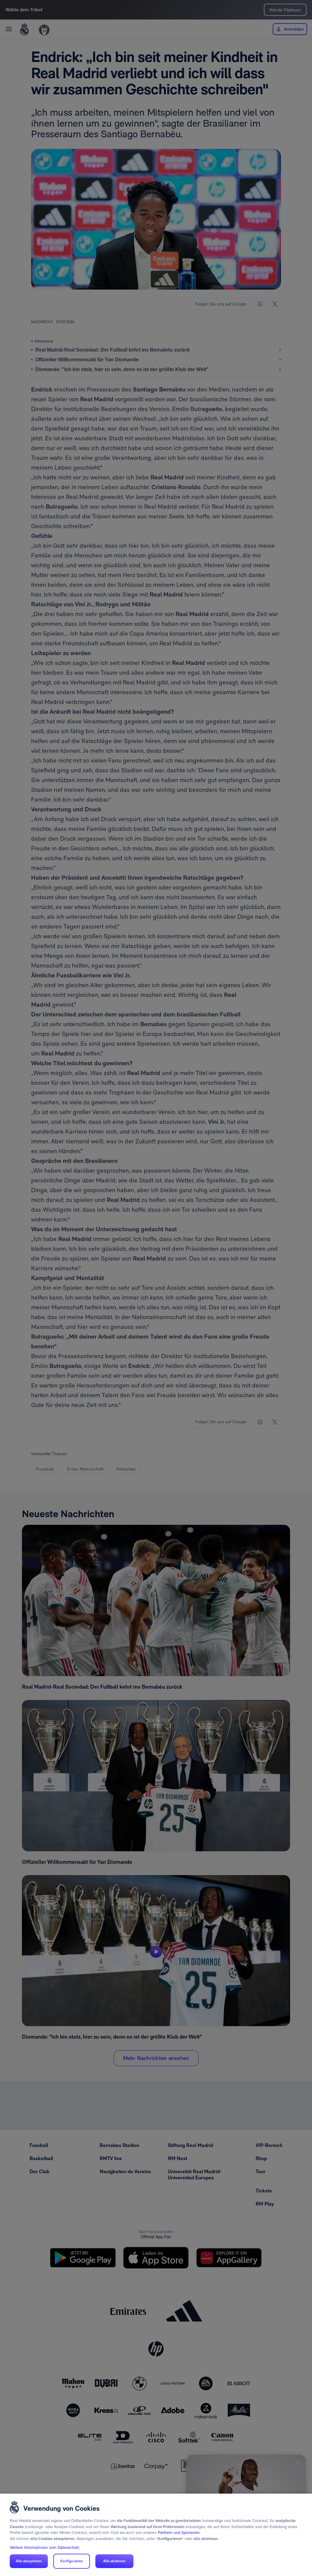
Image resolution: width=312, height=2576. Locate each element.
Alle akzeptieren (29, 2561)
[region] (156, 2535)
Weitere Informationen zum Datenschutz (44, 2547)
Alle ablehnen (115, 2561)
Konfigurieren (72, 2561)
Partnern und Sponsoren (179, 2533)
